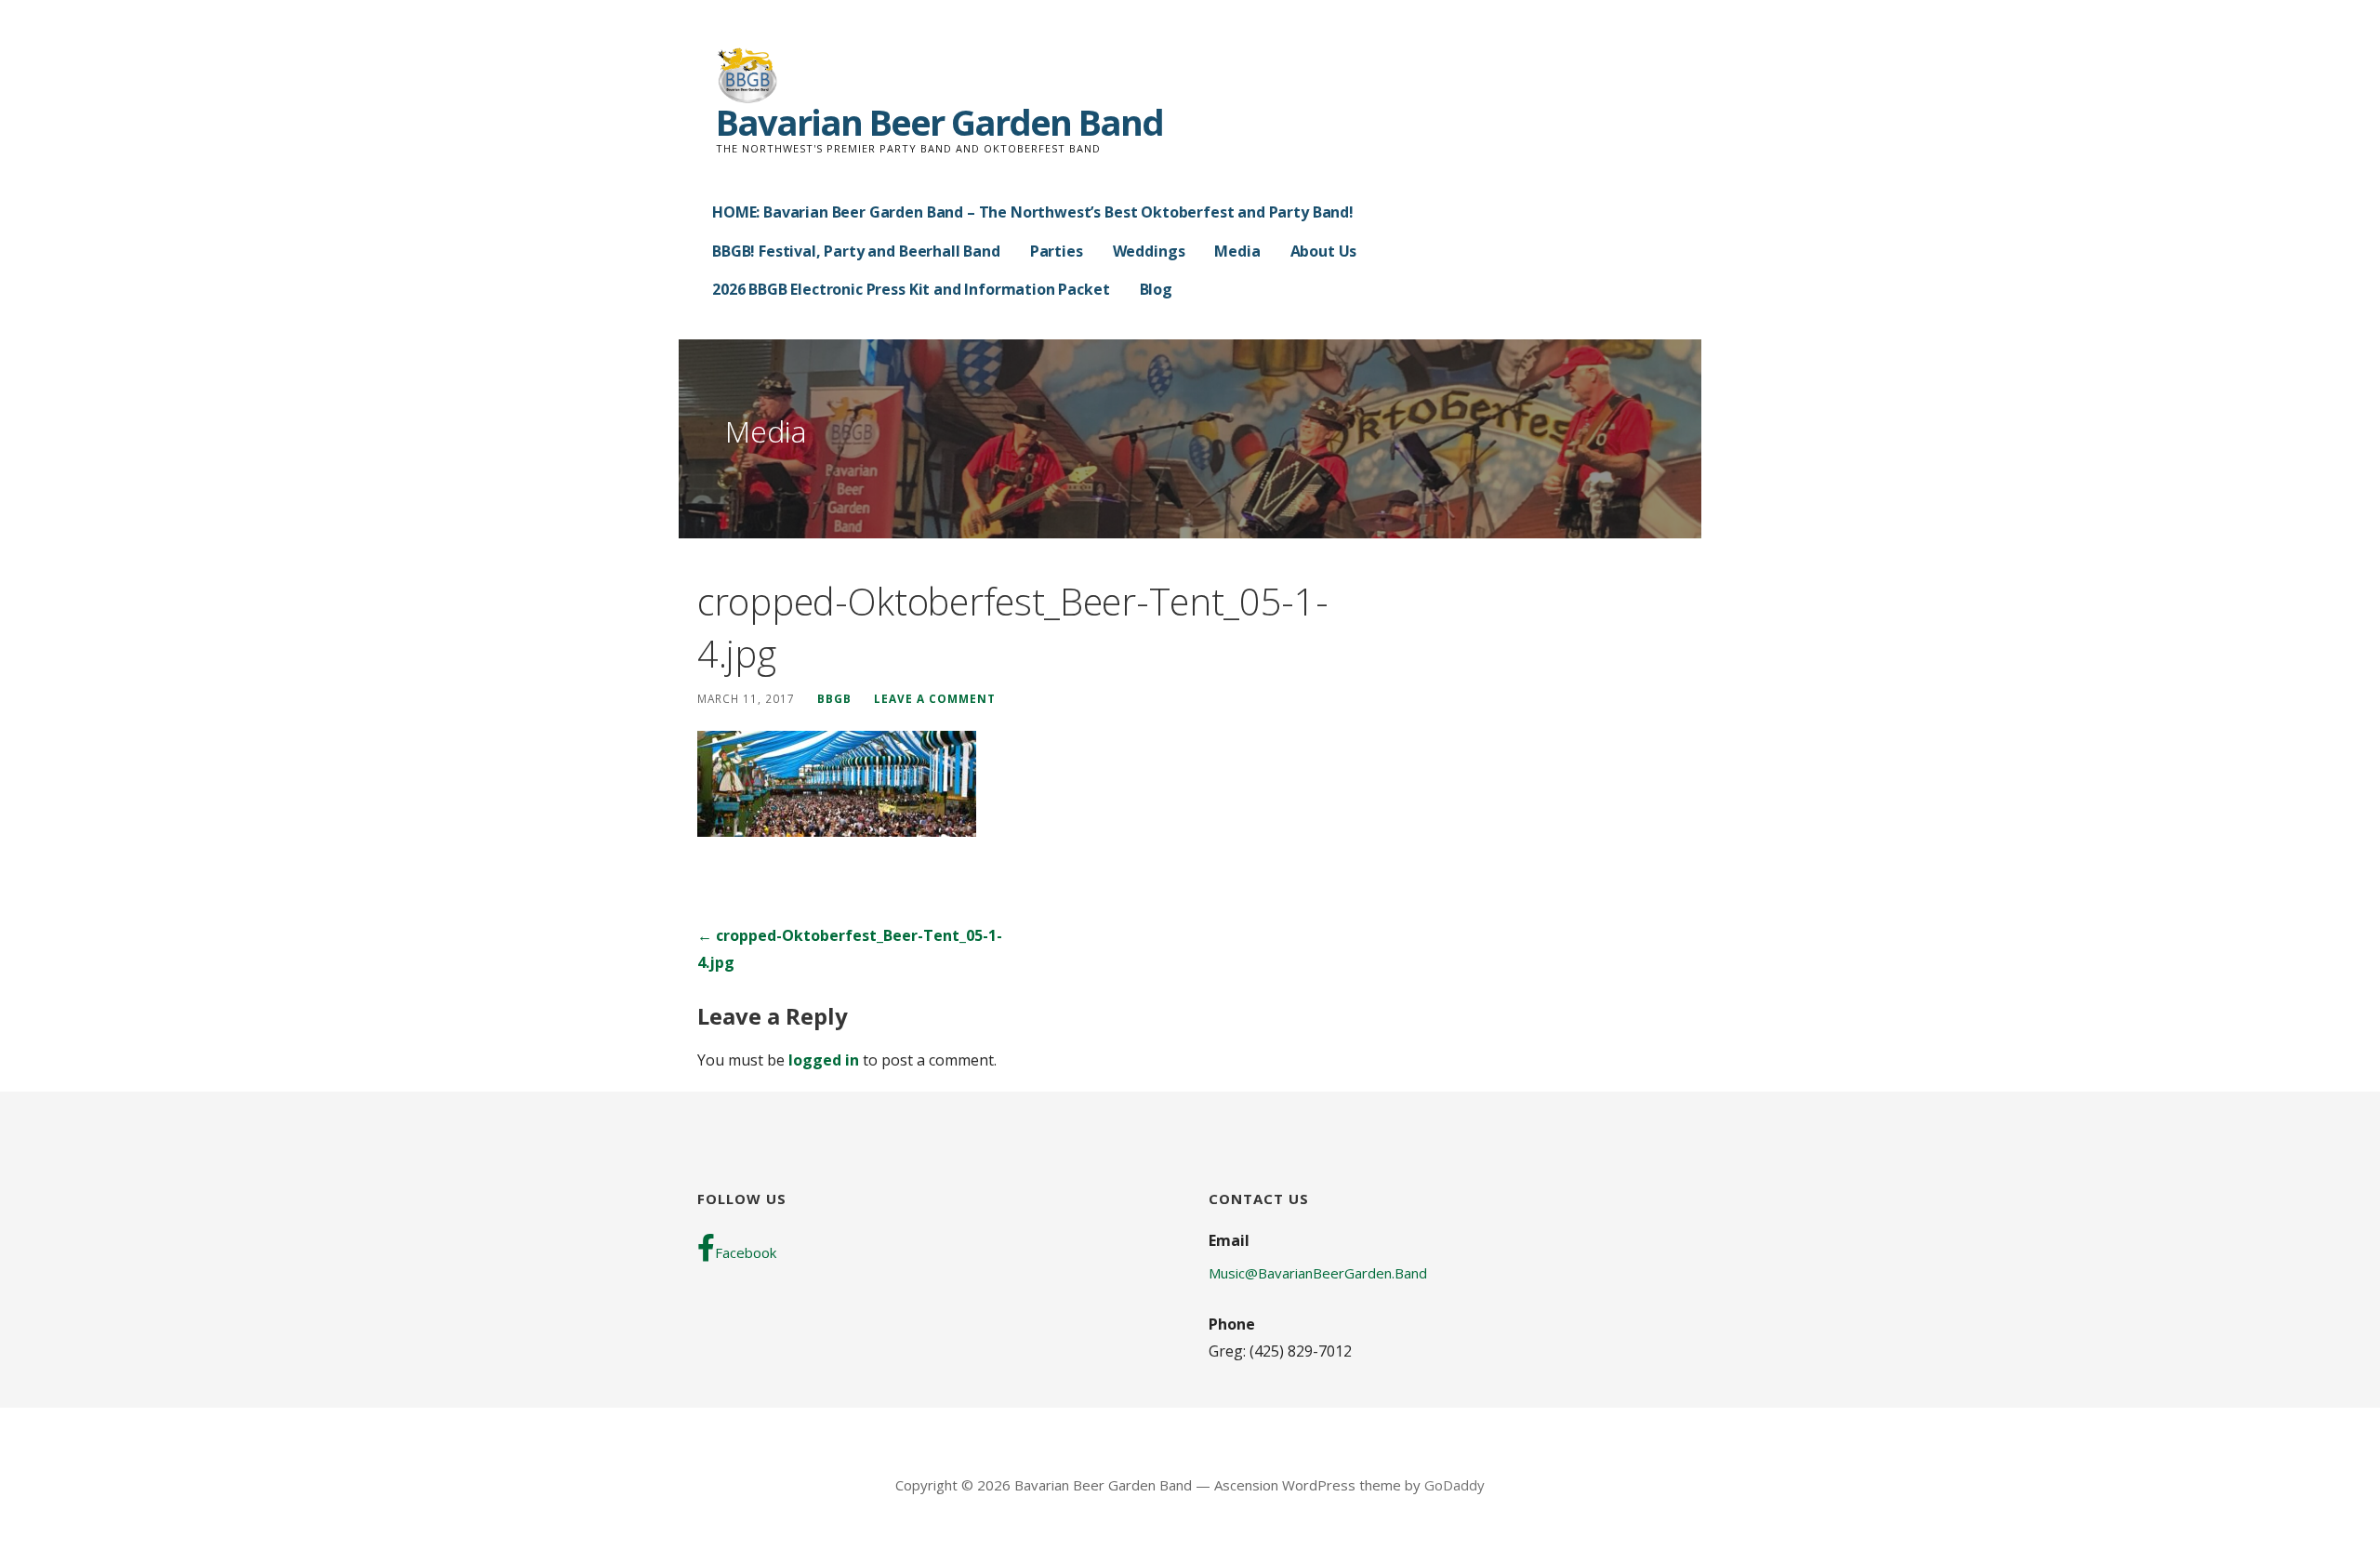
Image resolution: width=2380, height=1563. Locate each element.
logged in (824, 1060)
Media (1237, 251)
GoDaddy (1454, 1485)
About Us (1324, 251)
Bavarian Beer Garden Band (939, 122)
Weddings (1149, 251)
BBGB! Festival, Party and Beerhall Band (856, 251)
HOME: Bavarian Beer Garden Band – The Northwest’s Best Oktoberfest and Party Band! (1033, 212)
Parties (1057, 251)
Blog (1156, 289)
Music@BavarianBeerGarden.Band (1318, 1273)
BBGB (834, 698)
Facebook (746, 1252)
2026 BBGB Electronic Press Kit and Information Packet (911, 289)
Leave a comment (935, 698)
